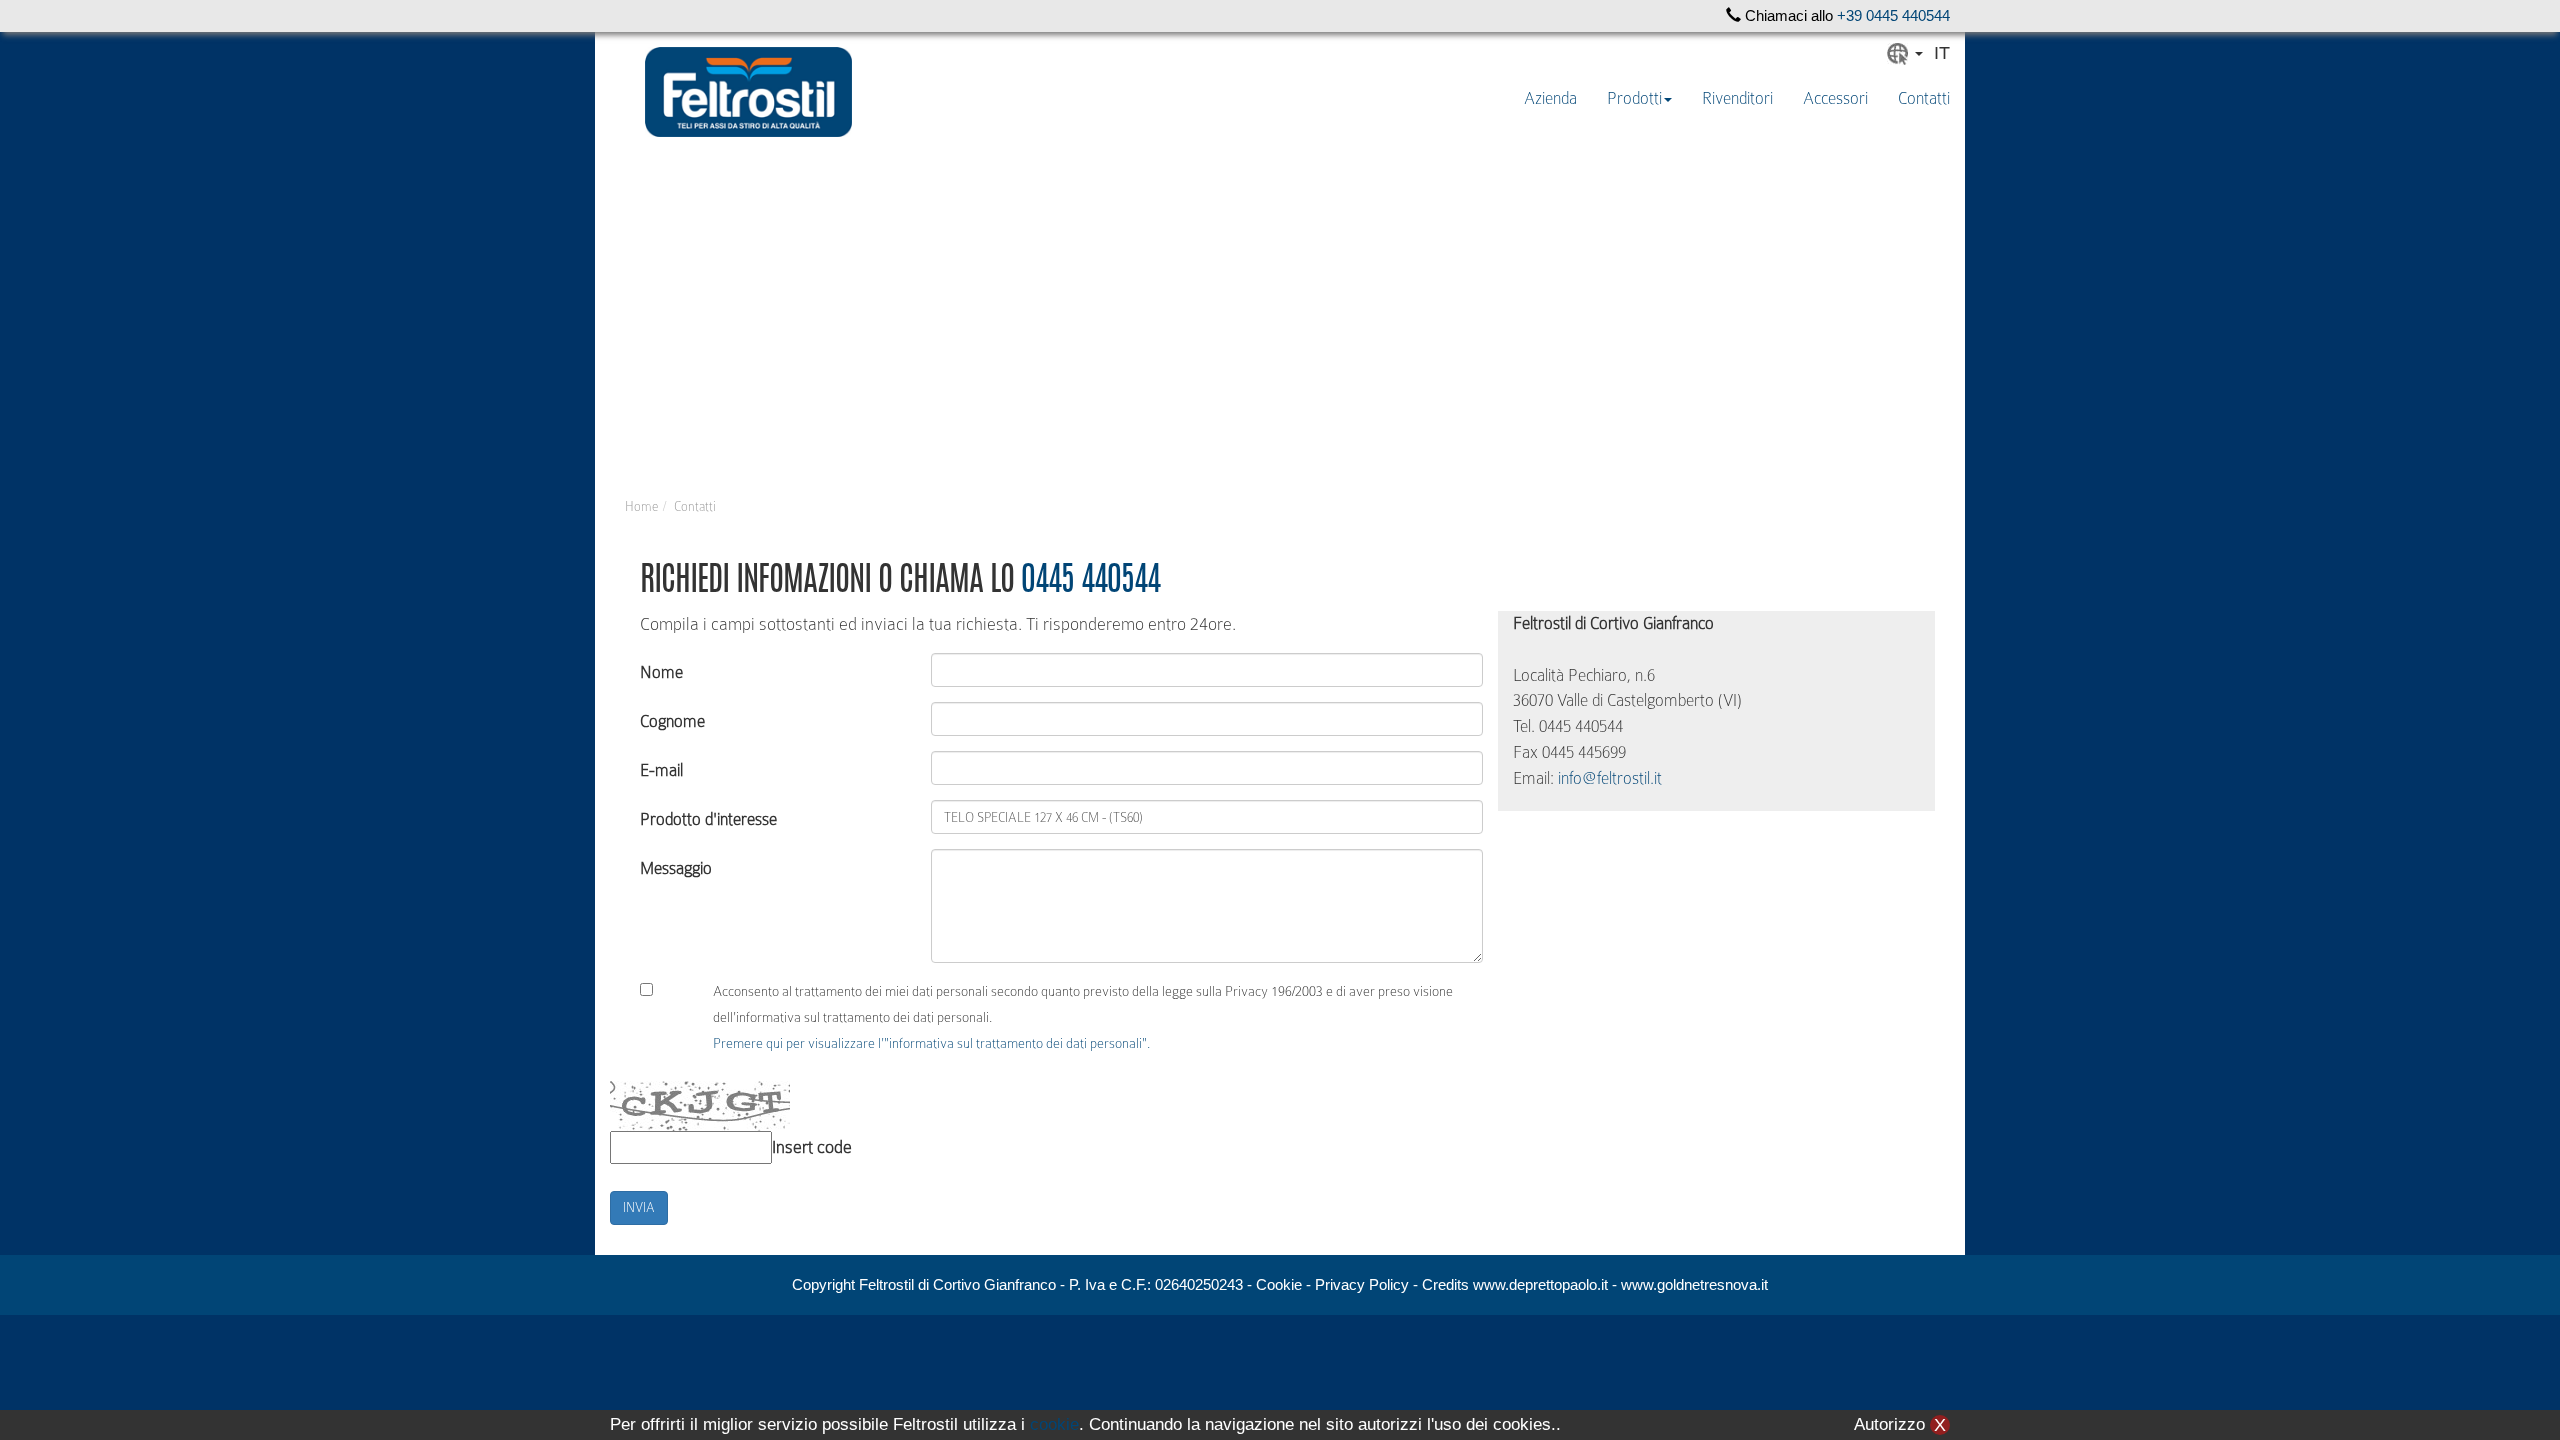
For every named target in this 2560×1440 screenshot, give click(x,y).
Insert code (812, 1147)
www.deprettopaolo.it (1540, 1284)
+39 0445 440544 (1893, 15)
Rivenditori (1737, 98)
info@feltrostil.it (1610, 778)
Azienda (1550, 98)
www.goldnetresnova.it (1694, 1284)
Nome (661, 672)
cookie (1054, 1424)
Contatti (1924, 98)
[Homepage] (748, 92)
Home (641, 507)
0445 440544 (1090, 582)
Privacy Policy (1362, 1284)
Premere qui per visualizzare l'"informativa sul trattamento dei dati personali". (931, 1043)
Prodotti (1634, 98)
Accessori (1835, 98)
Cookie (1279, 1284)
